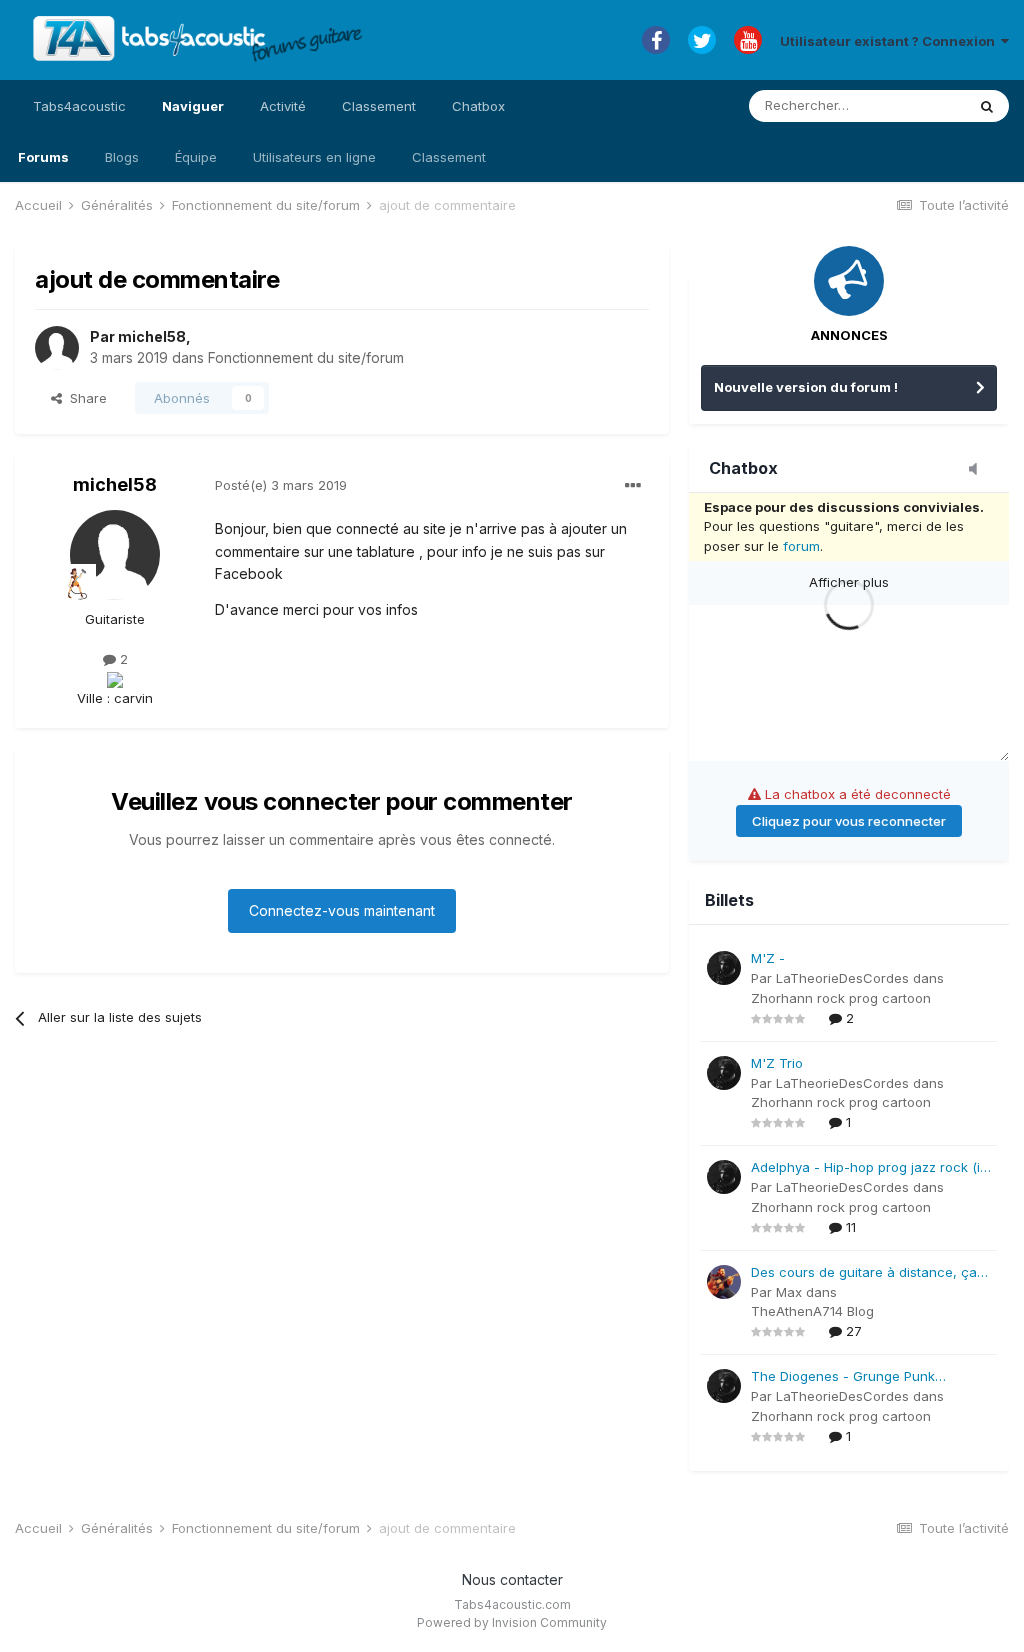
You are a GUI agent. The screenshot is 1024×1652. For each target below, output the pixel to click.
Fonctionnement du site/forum (306, 357)
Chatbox (478, 106)
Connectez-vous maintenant (342, 910)
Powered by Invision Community (512, 1622)
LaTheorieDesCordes (842, 978)
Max (789, 1292)
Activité (283, 106)
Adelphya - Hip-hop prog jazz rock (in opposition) (869, 1168)
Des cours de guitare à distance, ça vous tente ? (864, 1273)
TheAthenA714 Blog (812, 1311)
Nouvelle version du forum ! (806, 387)
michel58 (152, 336)
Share (84, 398)
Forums (43, 157)
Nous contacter (512, 1579)
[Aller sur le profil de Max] (724, 1282)
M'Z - (768, 958)
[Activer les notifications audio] (979, 470)
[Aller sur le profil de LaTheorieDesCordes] (724, 968)
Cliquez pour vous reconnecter (849, 821)
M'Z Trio (777, 1063)
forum (801, 546)
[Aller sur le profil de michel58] (57, 348)
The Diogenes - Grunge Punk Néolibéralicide (843, 1377)
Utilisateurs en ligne (314, 157)
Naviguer (193, 106)
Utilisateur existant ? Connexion (890, 41)
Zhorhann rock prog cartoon (841, 998)
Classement (449, 157)
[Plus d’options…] (633, 486)
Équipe (196, 157)
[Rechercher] (987, 106)
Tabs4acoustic (79, 106)
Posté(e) (281, 485)
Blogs (122, 157)
